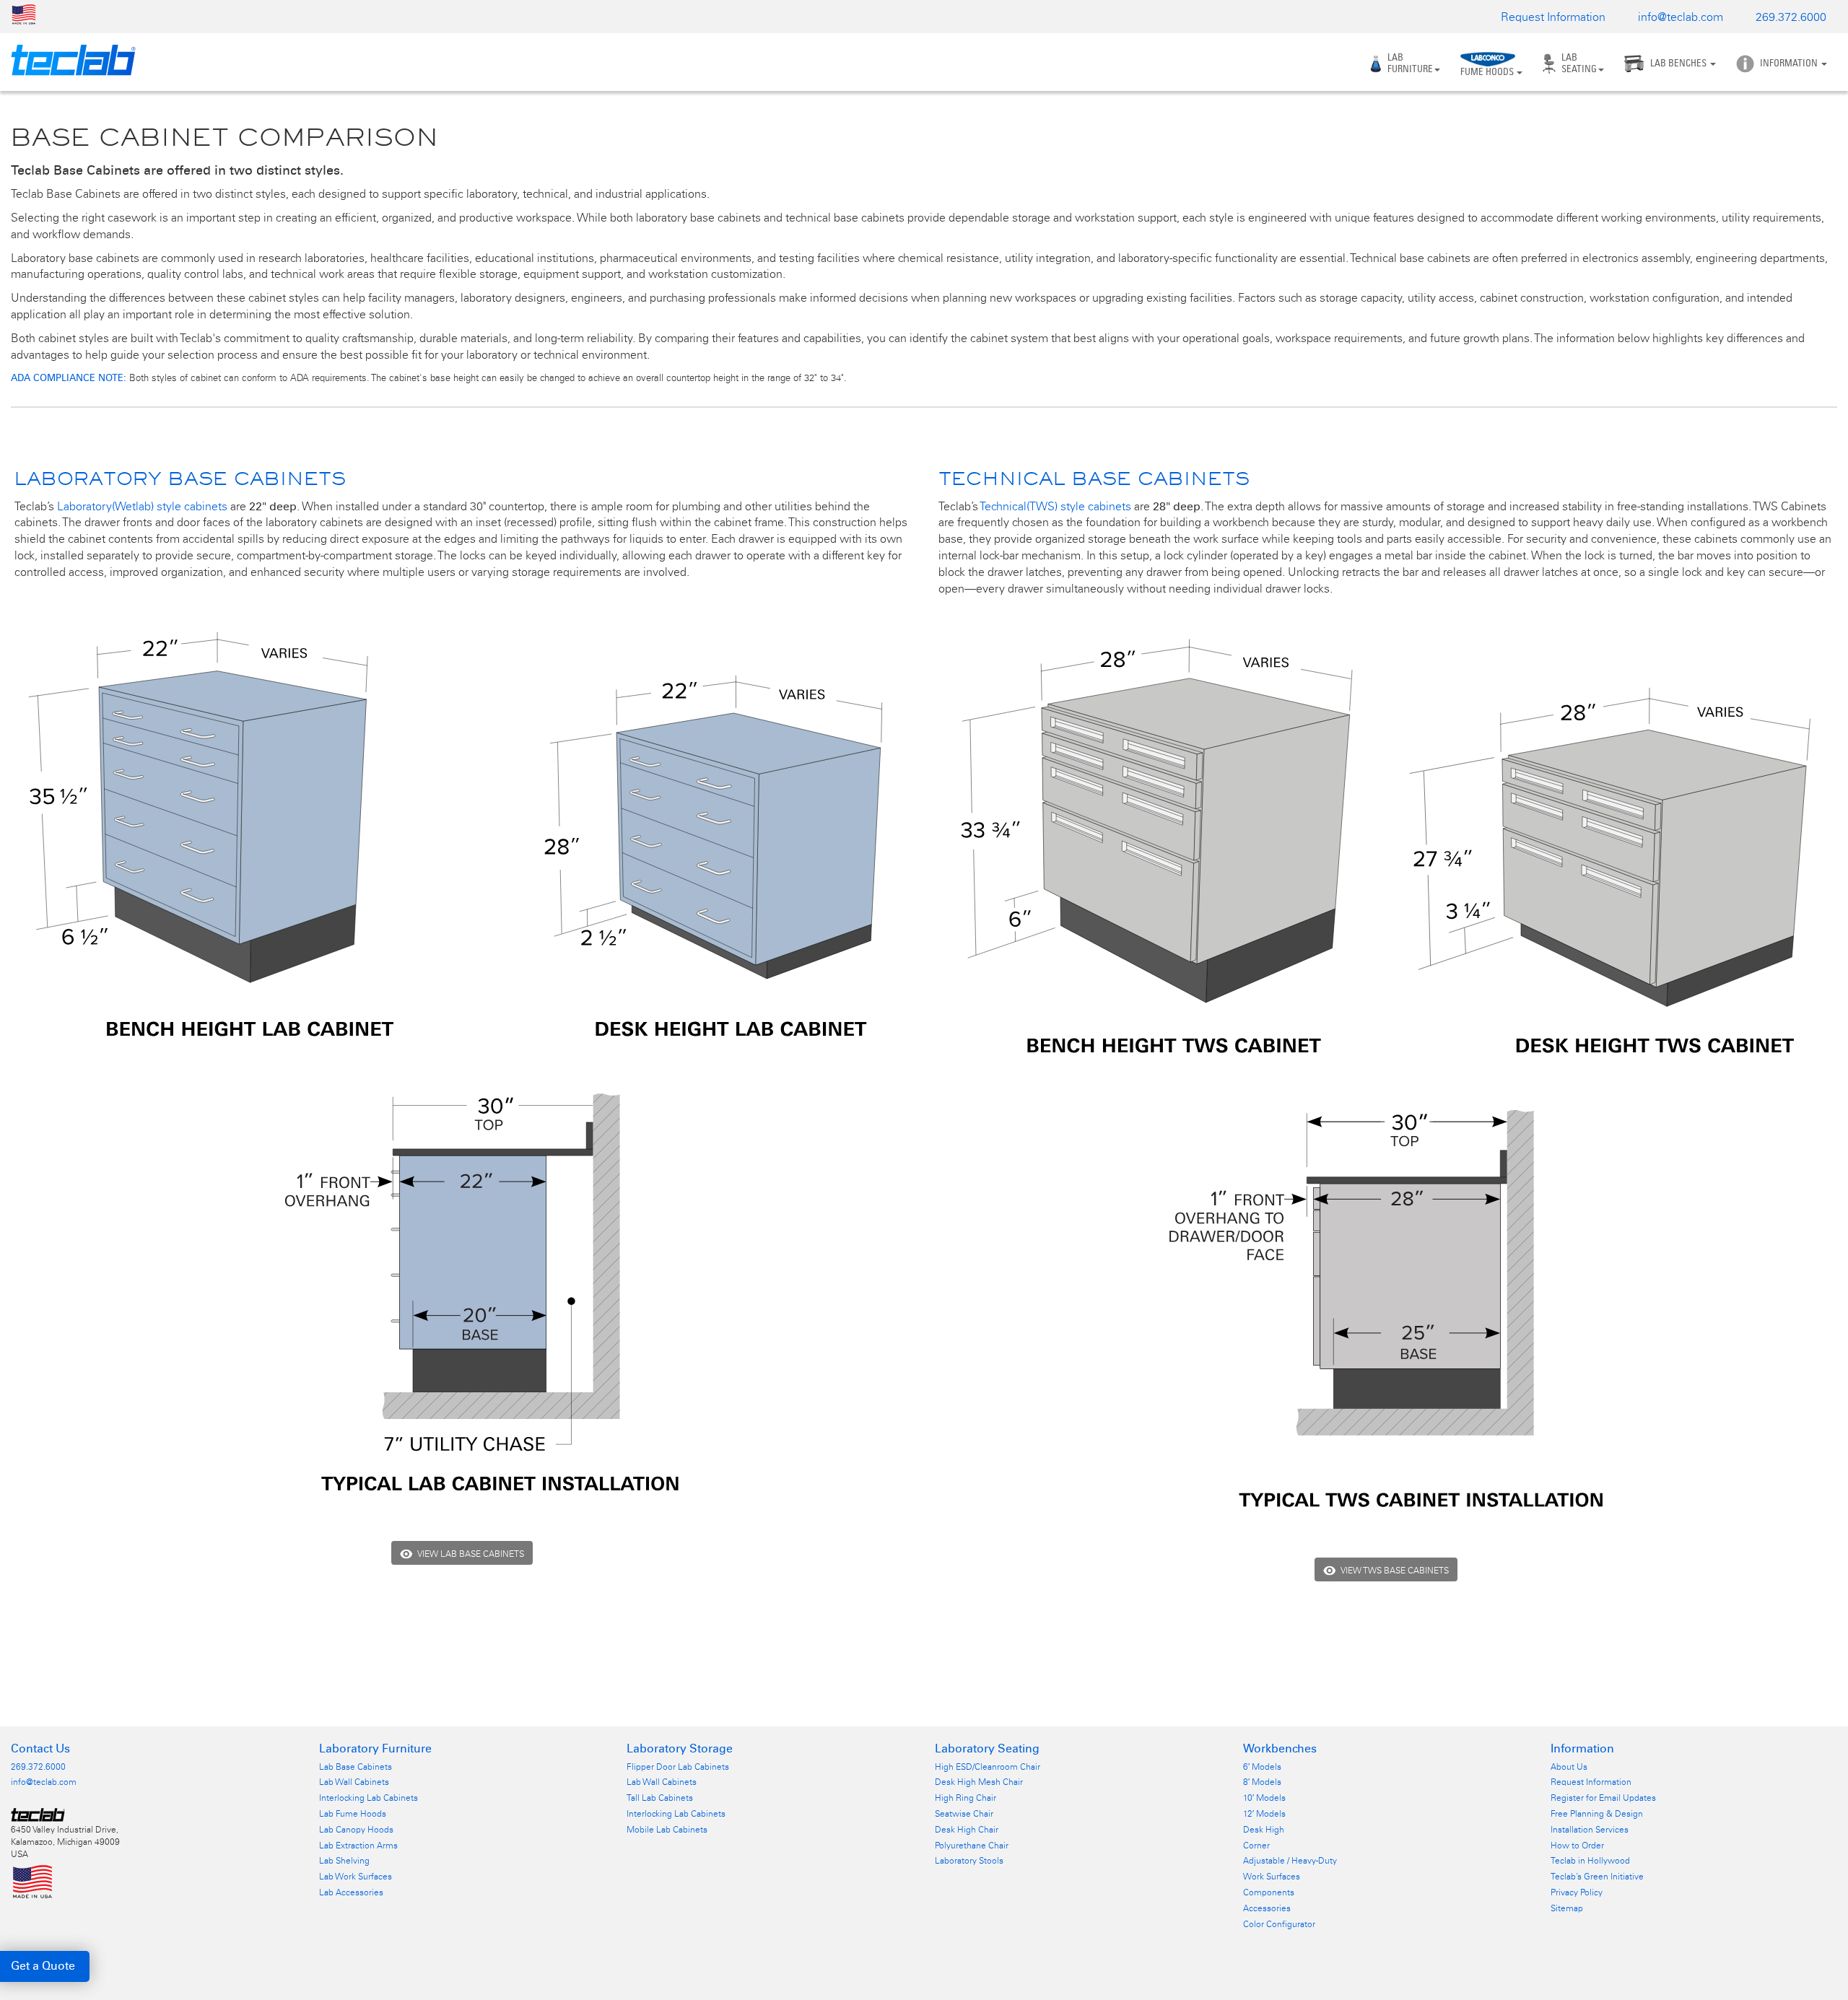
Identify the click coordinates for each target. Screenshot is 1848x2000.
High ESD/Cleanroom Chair (988, 1767)
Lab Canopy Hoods (356, 1830)
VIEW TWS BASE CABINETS (1395, 1571)
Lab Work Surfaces (356, 1877)
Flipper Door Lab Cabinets (678, 1767)
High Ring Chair (966, 1798)
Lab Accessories (351, 1892)
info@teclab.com (1681, 17)
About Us (1569, 1767)
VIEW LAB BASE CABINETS (471, 1554)
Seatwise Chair (964, 1814)
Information (1790, 63)
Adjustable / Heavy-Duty (1290, 1861)
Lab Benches (1679, 63)
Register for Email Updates (1603, 1798)
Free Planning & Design (1597, 1814)
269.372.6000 (1791, 17)
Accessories (1267, 1908)
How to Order (1577, 1846)
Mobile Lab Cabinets (667, 1830)
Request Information (1553, 17)
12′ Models (1264, 1814)
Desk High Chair (967, 1830)
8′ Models (1262, 1782)
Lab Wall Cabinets (354, 1782)
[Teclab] (68, 60)
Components (1269, 1892)
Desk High (1264, 1830)
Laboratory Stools (969, 1861)
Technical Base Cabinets (1094, 478)
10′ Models (1264, 1798)
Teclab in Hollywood (1590, 1861)
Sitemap (1567, 1908)
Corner (1256, 1846)
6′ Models (1262, 1767)
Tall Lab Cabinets (660, 1798)
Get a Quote (43, 1966)
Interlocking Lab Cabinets (369, 1798)
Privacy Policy (1577, 1892)
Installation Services (1590, 1830)
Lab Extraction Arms (358, 1846)
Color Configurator (1279, 1924)
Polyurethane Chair (972, 1846)
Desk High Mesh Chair (979, 1782)
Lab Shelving (344, 1861)
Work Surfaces (1272, 1877)
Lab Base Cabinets (356, 1767)
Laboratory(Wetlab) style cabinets (142, 506)
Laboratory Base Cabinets (180, 478)
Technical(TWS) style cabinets (1055, 506)
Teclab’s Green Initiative (1597, 1877)
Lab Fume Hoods (353, 1814)
